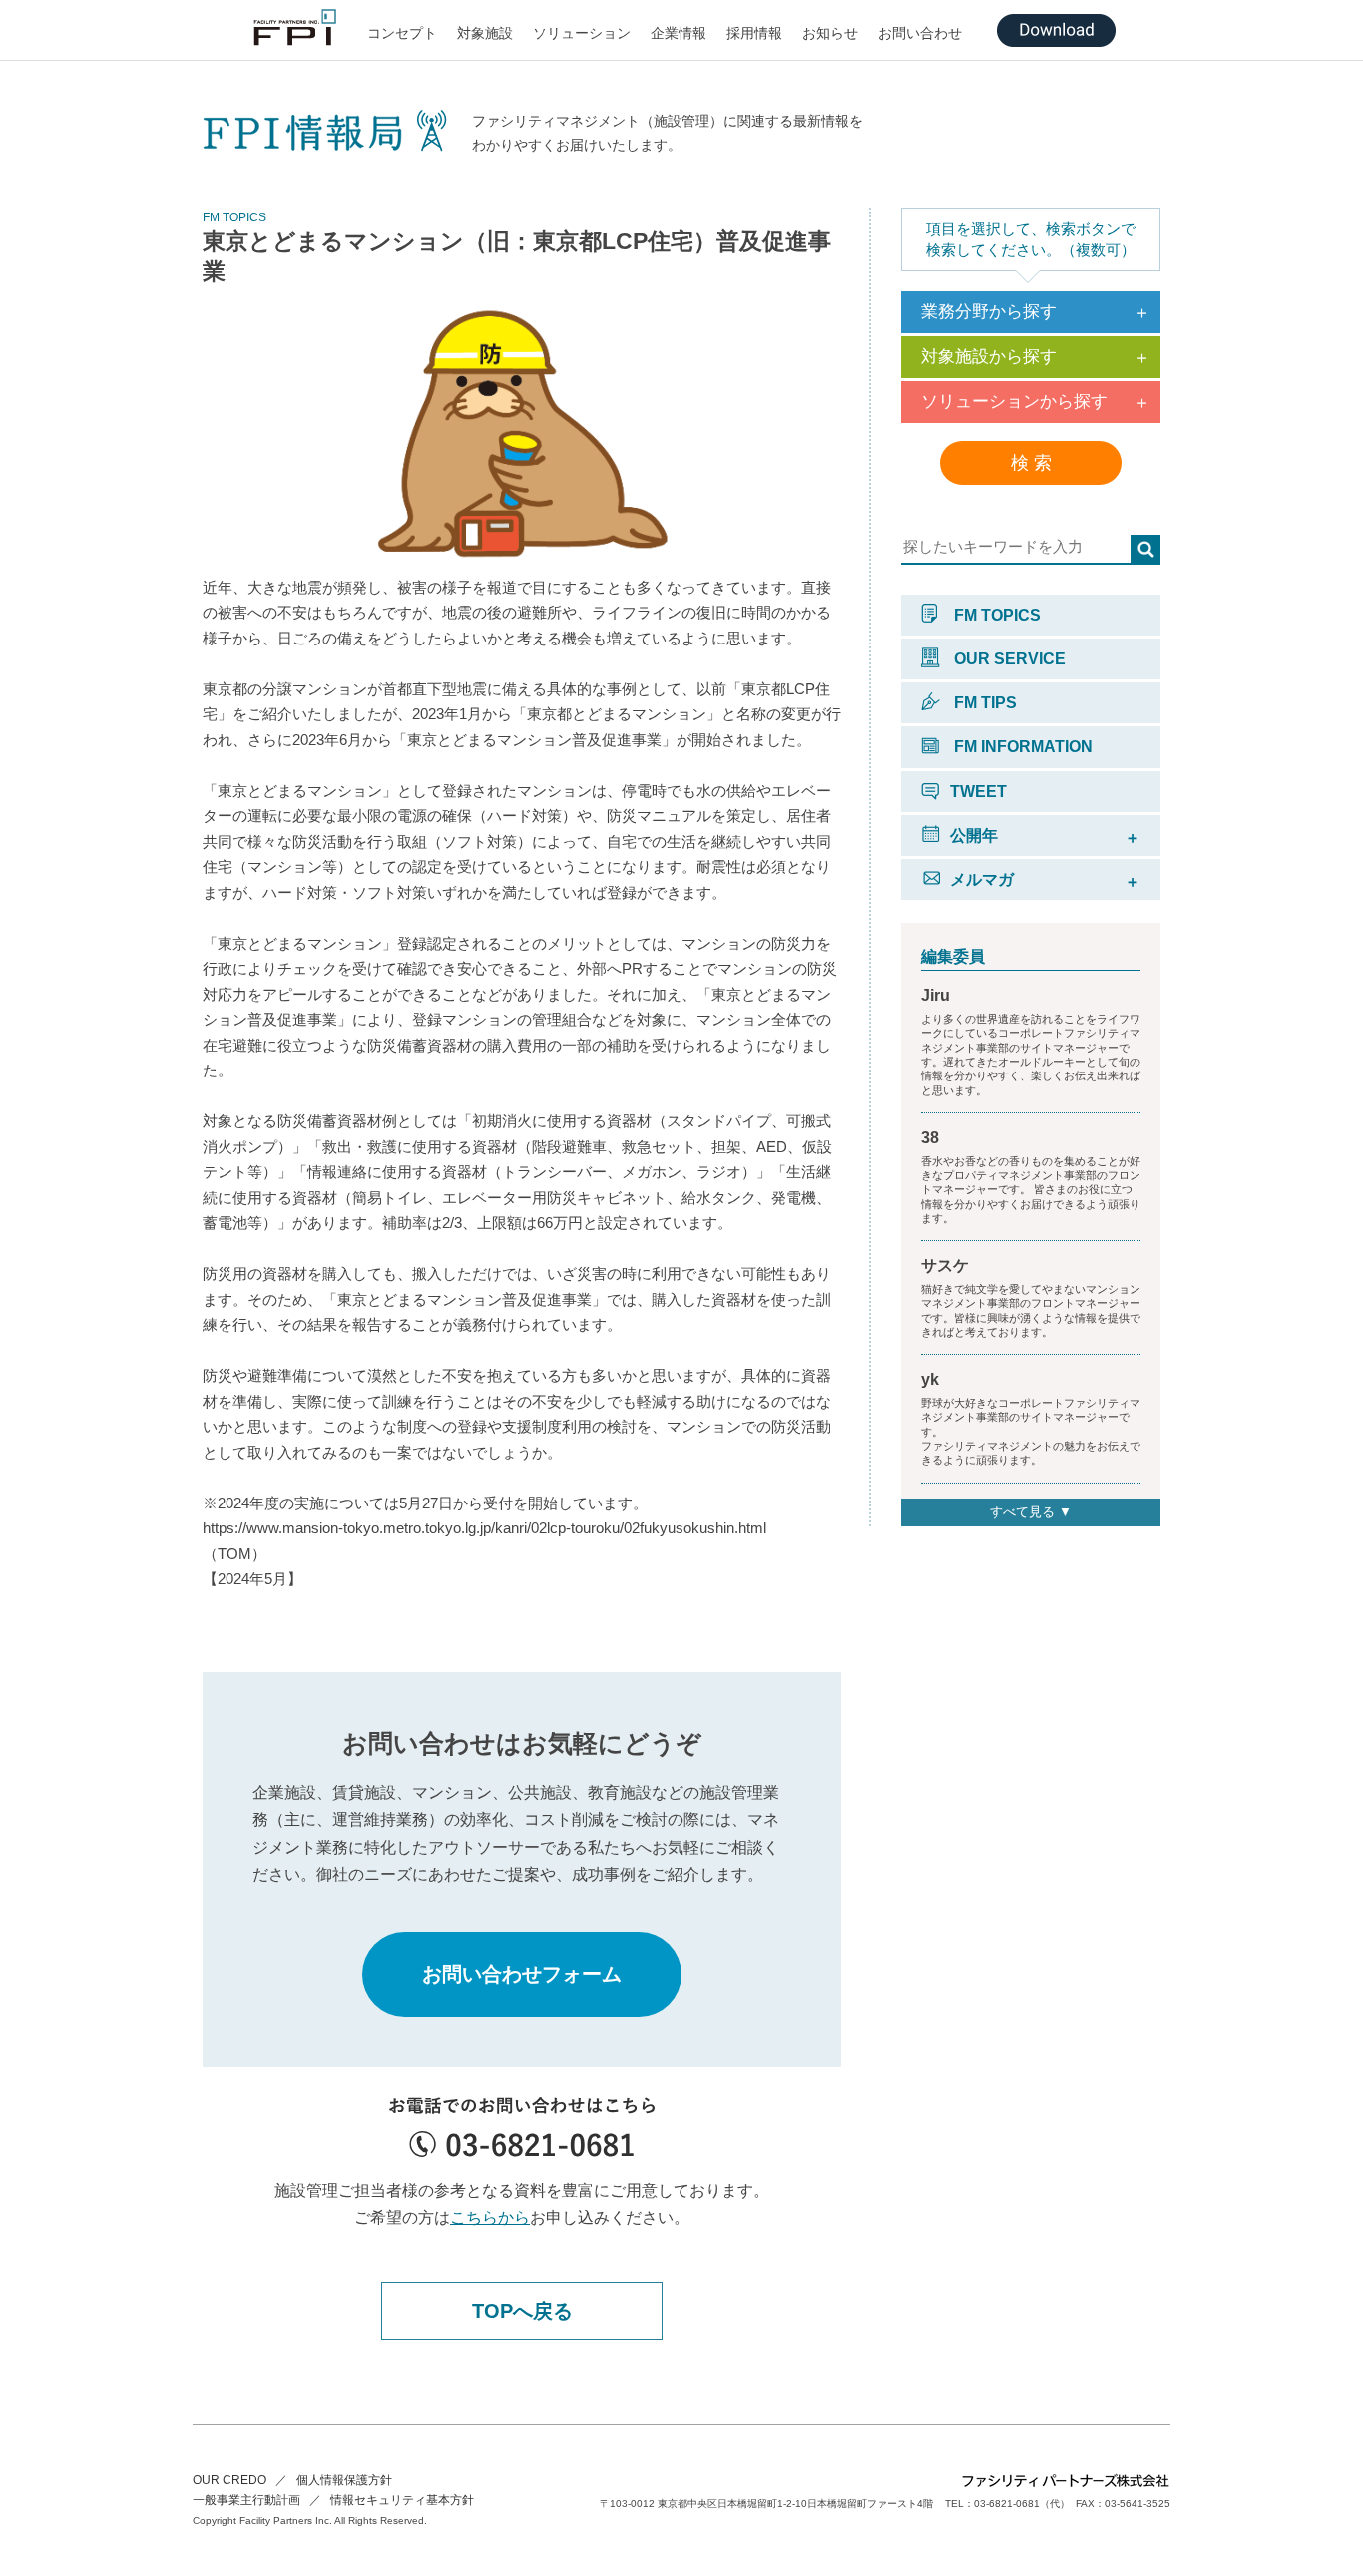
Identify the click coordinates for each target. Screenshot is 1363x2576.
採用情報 (754, 33)
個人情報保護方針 (344, 2480)
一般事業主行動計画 (246, 2500)
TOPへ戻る (522, 2311)
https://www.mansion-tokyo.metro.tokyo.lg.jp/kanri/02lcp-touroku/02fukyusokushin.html (484, 1528)
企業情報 (679, 33)
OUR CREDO (229, 2480)
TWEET (978, 792)
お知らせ (830, 33)
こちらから (490, 2217)
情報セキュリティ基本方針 (402, 2500)
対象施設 (485, 33)
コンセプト (402, 33)
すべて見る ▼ (1031, 1512)
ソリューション (582, 33)
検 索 (1031, 463)
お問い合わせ (920, 33)
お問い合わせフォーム (522, 1974)
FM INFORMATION (1021, 747)
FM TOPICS (995, 615)
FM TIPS (983, 703)
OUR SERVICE (1008, 659)
